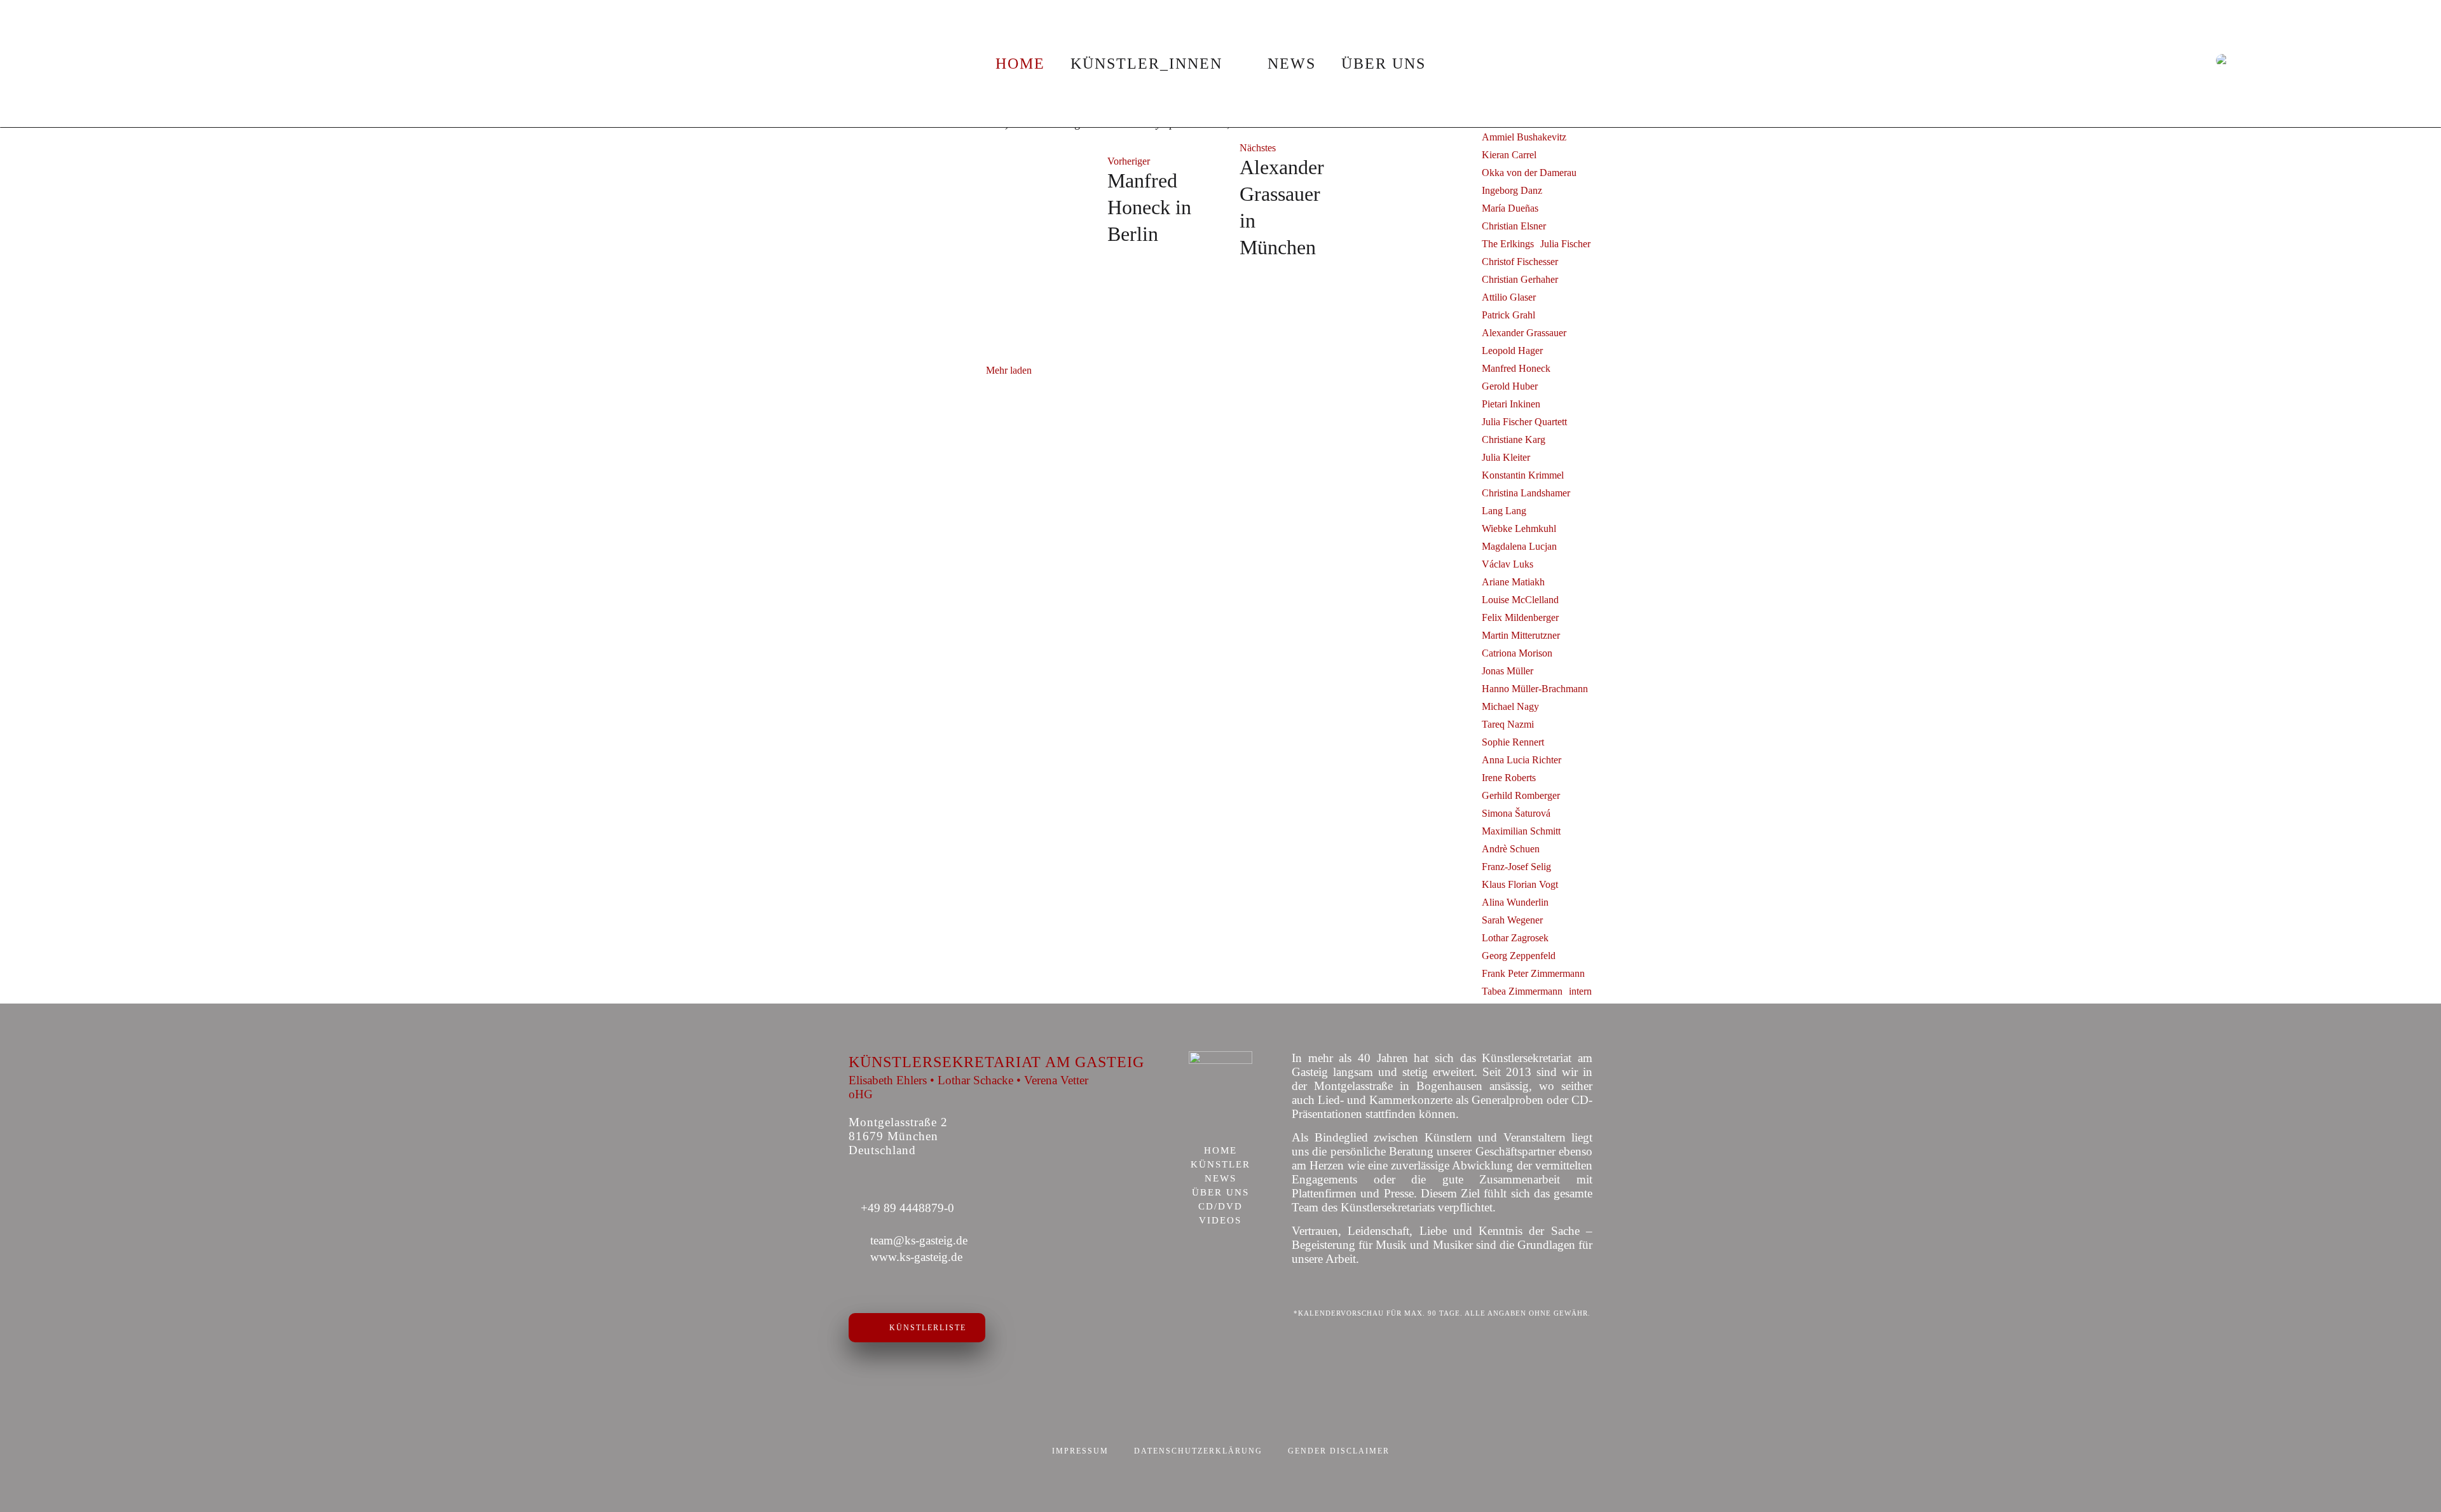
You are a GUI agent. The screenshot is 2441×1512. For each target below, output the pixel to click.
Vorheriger (1129, 161)
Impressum (1080, 1451)
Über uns (1384, 64)
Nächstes (1258, 148)
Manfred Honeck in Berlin (1149, 207)
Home (1020, 64)
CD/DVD (1220, 1207)
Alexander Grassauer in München (1282, 207)
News (1292, 64)
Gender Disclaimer (1339, 1451)
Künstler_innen (1146, 64)
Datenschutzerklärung (1198, 1451)
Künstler (1220, 1165)
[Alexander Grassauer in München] (1406, 201)
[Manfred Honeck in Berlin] (1035, 201)
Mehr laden (1009, 370)
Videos (1220, 1221)
